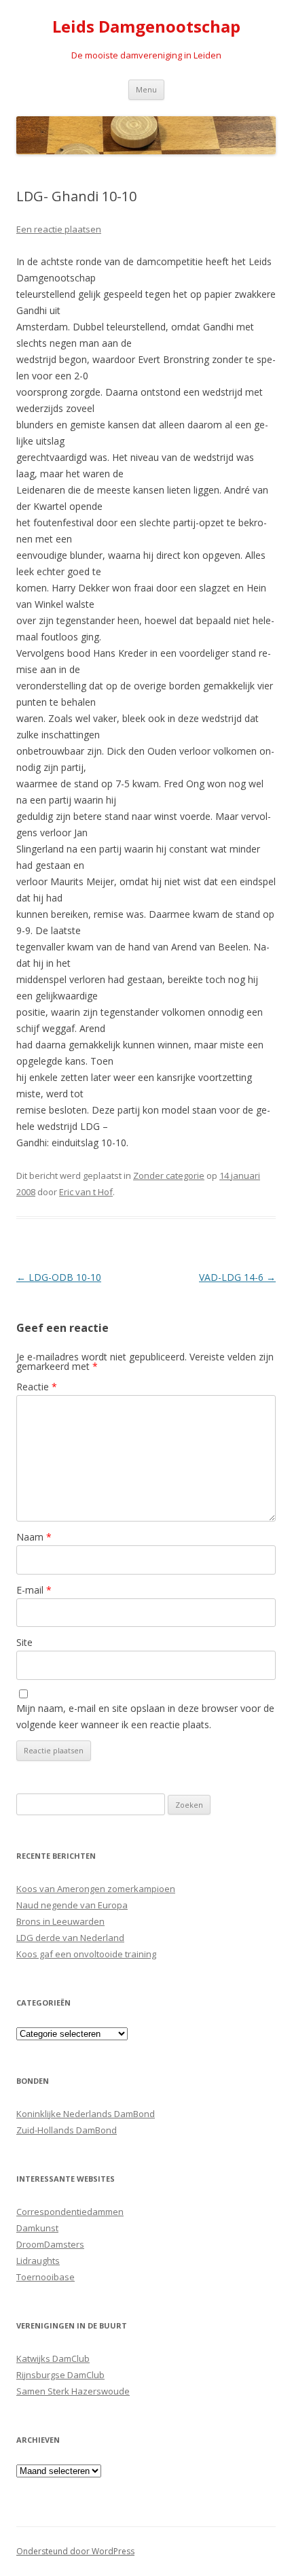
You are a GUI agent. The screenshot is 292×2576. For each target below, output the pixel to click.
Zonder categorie (169, 1175)
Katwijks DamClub (53, 2358)
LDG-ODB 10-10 (59, 1277)
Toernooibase (45, 2277)
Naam (34, 1537)
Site (24, 1642)
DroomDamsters (50, 2244)
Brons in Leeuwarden (60, 1921)
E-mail (34, 1590)
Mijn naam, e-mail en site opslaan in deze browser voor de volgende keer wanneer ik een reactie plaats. (145, 1716)
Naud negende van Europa (72, 1905)
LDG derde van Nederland (70, 1938)
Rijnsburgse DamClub (60, 2375)
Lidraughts (38, 2261)
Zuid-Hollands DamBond (67, 2130)
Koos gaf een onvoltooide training (86, 1954)
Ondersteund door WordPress (75, 2551)
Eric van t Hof (86, 1192)
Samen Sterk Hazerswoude (73, 2391)
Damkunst (37, 2228)
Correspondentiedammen (70, 2212)
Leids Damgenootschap (146, 27)
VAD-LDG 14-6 (237, 1277)
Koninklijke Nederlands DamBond (86, 2114)
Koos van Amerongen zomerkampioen (96, 1889)
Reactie (37, 1387)
